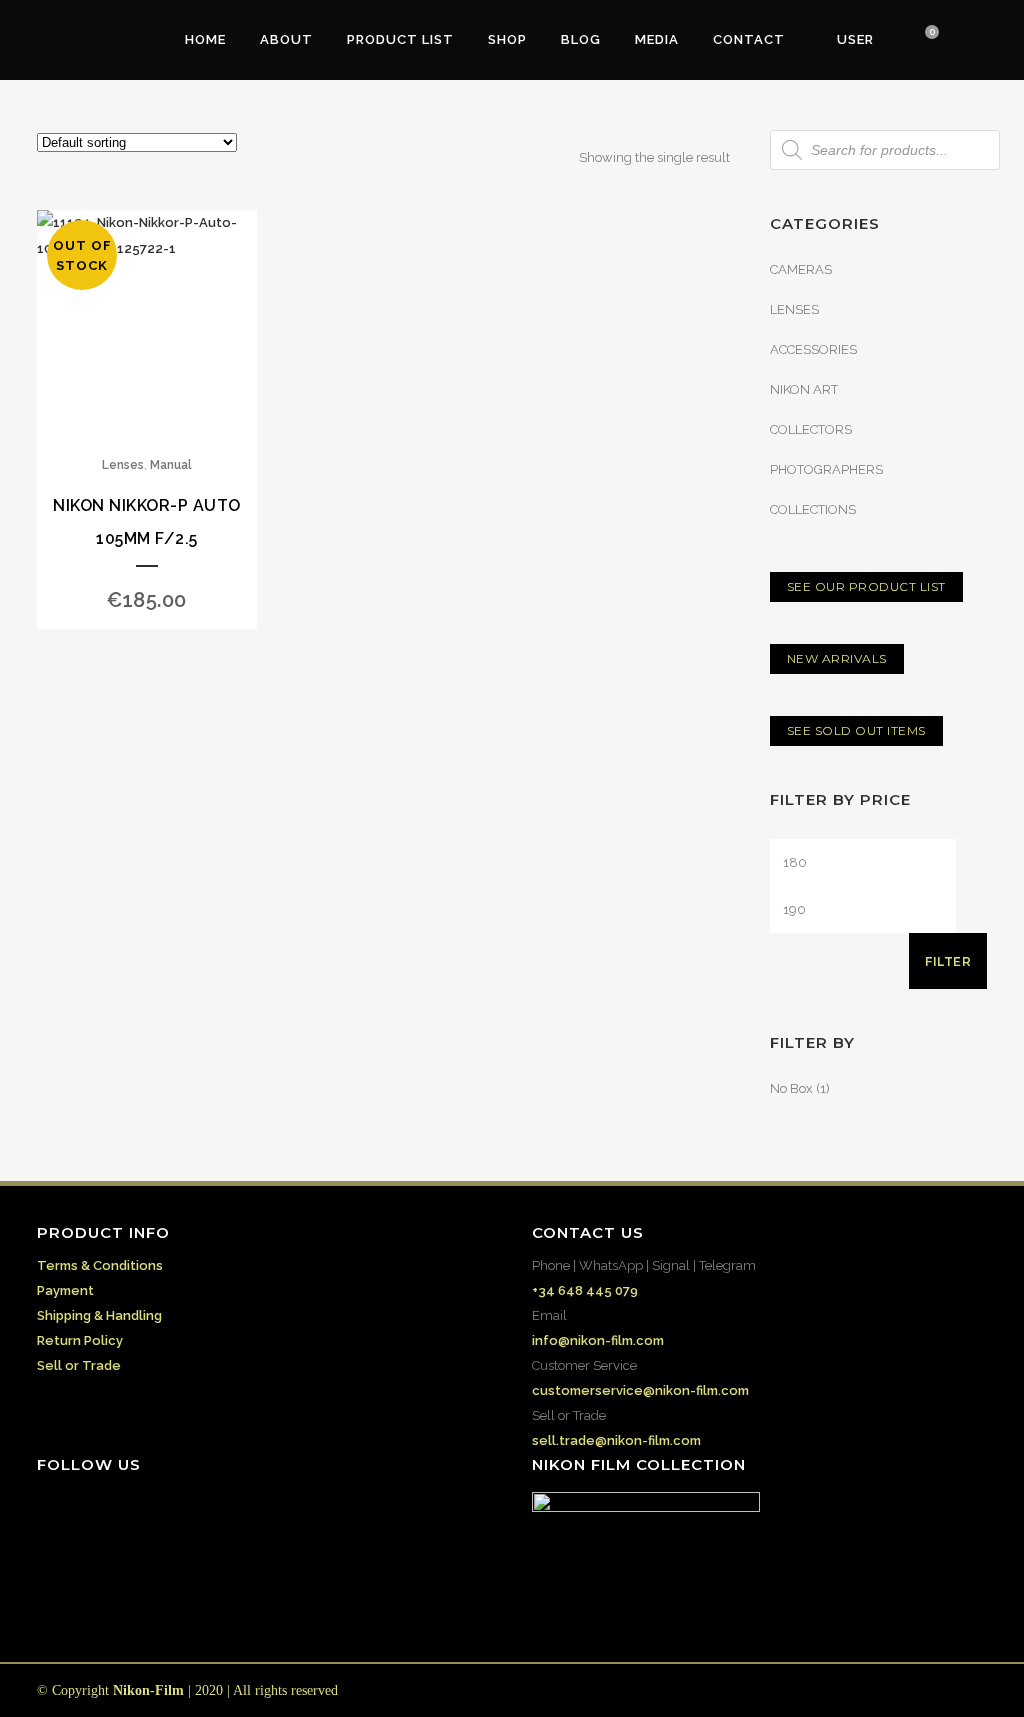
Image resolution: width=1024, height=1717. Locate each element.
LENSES (794, 309)
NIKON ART (804, 389)
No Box (791, 1088)
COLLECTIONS (813, 509)
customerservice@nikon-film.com (640, 1390)
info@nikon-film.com (598, 1340)
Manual (171, 465)
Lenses (123, 465)
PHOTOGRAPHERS (826, 469)
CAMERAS (801, 269)
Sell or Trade (79, 1365)
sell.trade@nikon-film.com (616, 1440)
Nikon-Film (148, 1690)
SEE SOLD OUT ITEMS (856, 730)
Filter (948, 961)
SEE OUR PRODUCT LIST (866, 586)
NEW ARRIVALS (837, 658)
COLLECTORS (811, 429)
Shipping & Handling (99, 1315)
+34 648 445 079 (585, 1290)
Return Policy (80, 1340)
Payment (65, 1290)
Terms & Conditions (100, 1265)
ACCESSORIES (813, 349)
